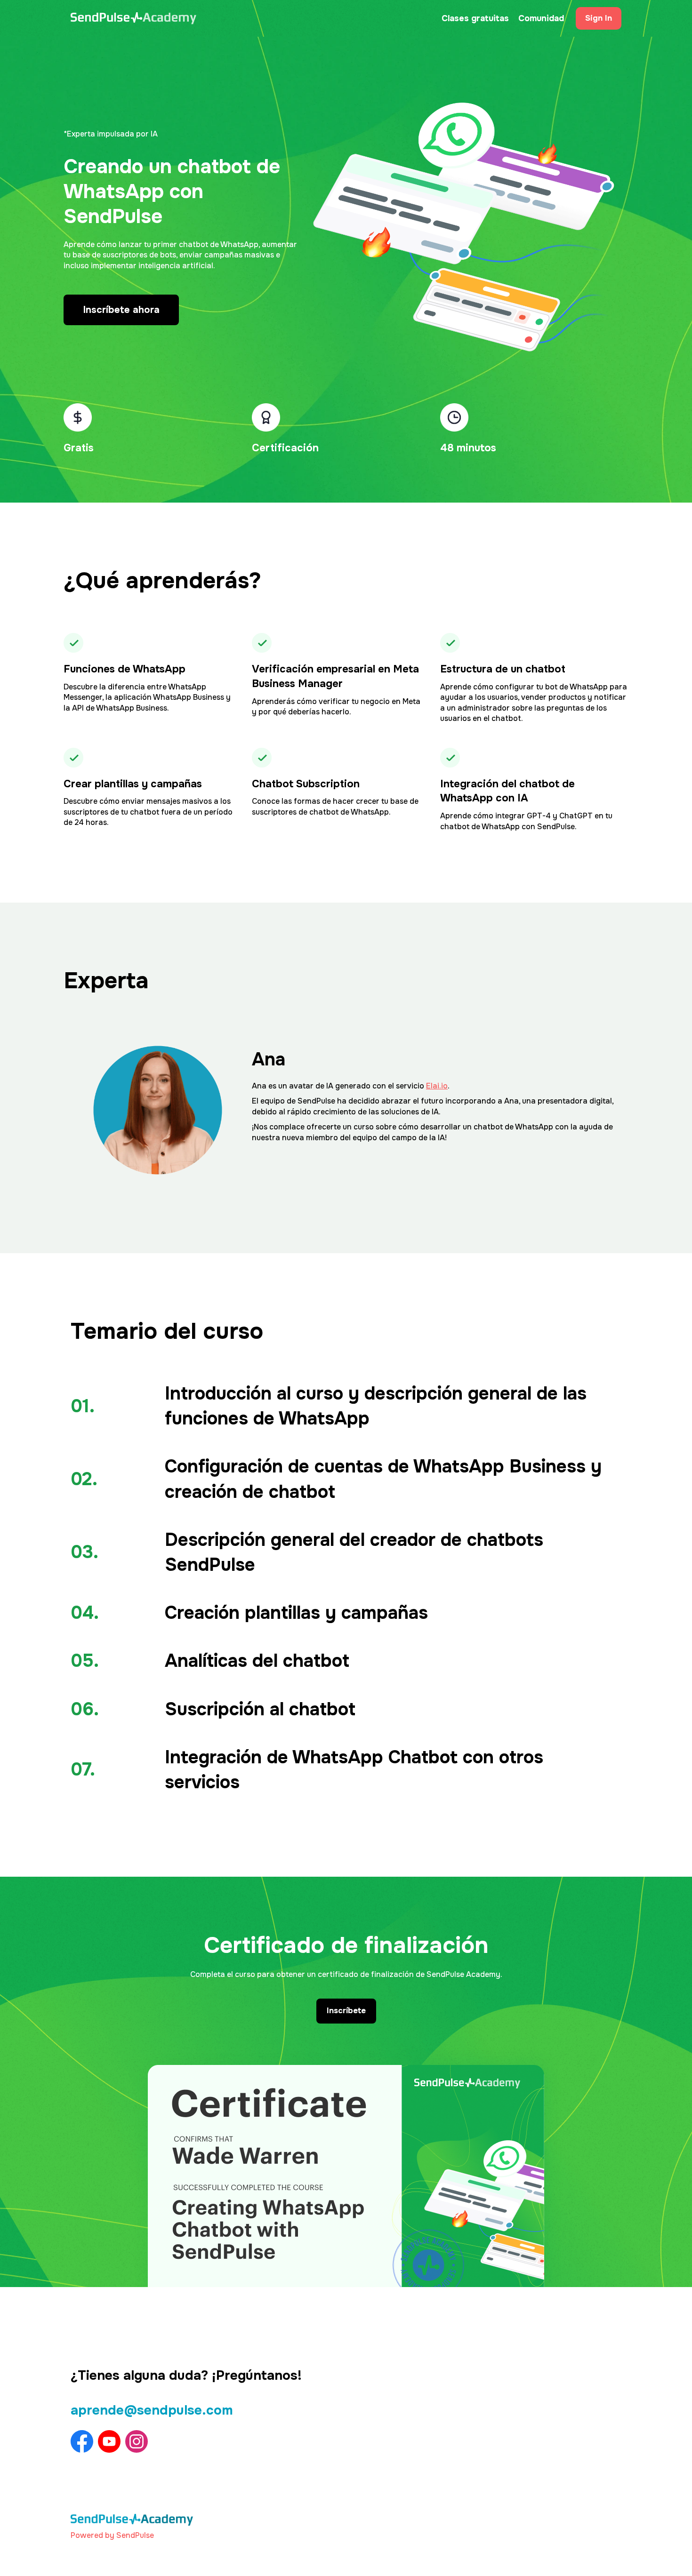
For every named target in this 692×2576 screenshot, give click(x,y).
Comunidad (541, 18)
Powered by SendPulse (112, 2535)
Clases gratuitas (475, 18)
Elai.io (437, 1086)
